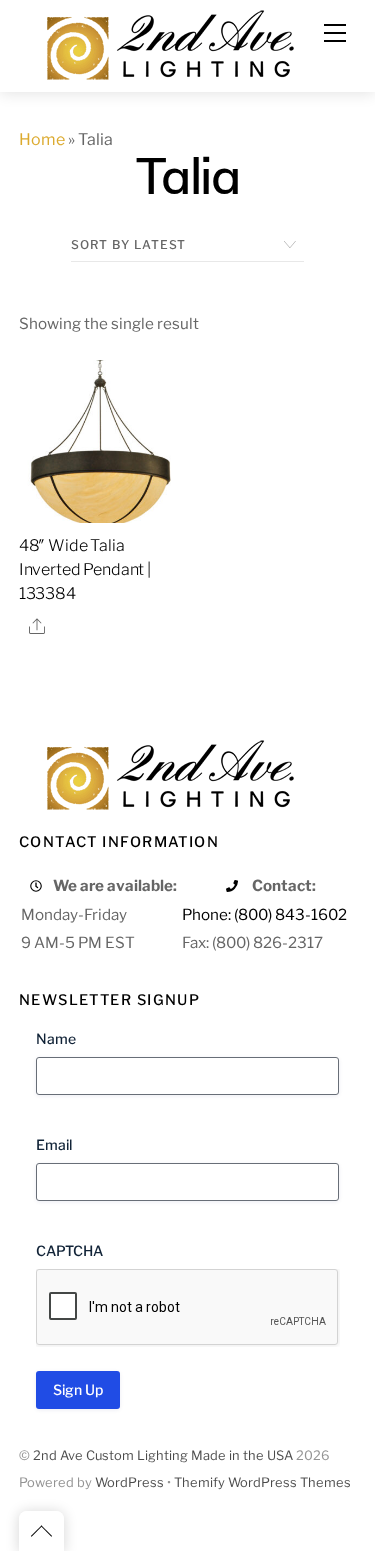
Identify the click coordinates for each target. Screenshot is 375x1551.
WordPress (129, 1482)
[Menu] (335, 33)
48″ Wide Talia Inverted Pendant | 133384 (85, 569)
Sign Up (78, 1389)
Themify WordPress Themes (262, 1482)
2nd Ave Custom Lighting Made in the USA (163, 1455)
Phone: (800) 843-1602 (264, 914)
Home (42, 139)
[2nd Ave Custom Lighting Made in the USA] (169, 42)
